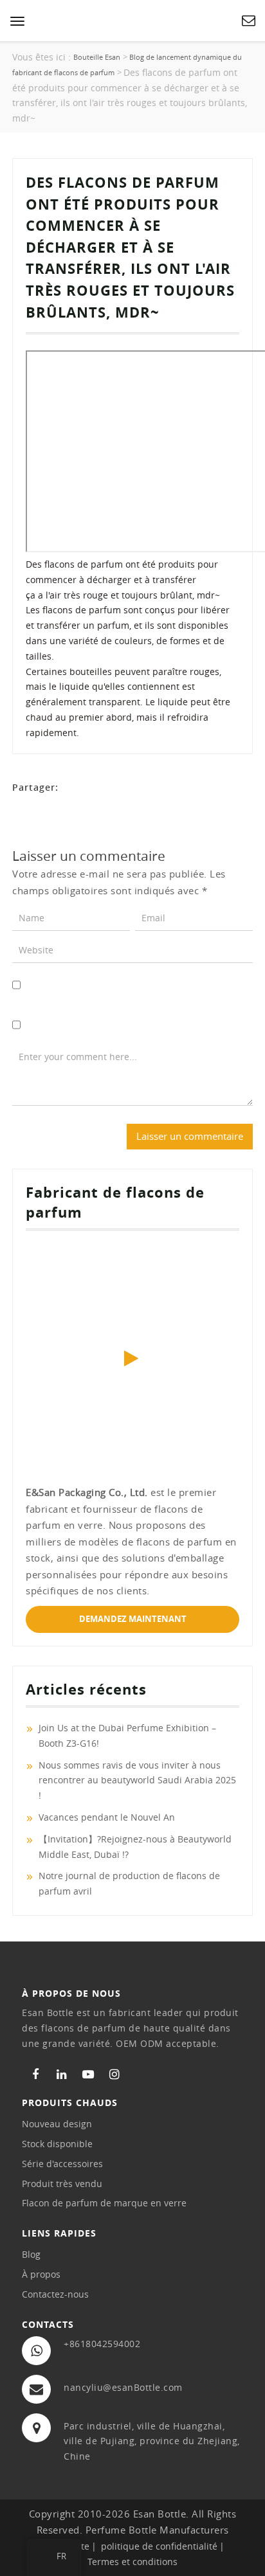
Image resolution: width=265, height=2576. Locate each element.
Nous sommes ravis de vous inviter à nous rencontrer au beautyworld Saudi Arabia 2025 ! (137, 1780)
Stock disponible (57, 2144)
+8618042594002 (102, 2344)
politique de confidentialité (159, 2546)
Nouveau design (57, 2124)
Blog (31, 2254)
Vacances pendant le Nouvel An (107, 1817)
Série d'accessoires (62, 2164)
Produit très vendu (62, 2184)
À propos (41, 2274)
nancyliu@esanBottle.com (123, 2387)
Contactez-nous (55, 2294)
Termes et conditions (132, 2562)
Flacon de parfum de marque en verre (104, 2203)
